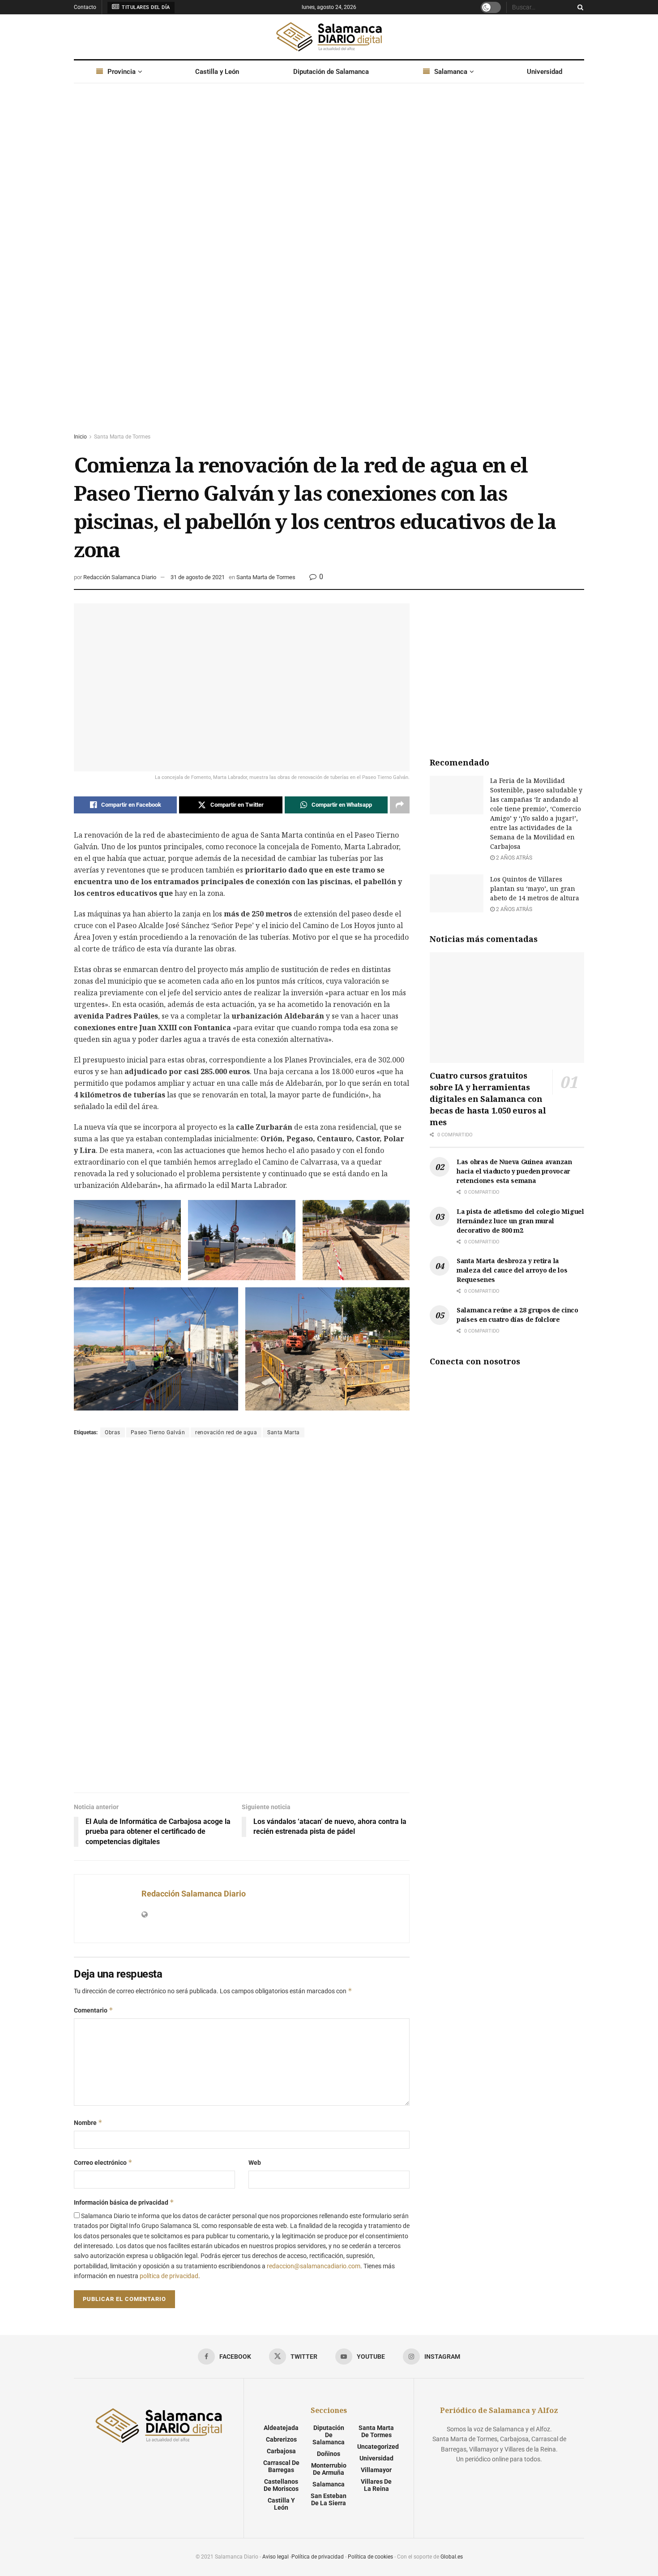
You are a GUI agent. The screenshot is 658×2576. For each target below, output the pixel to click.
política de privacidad (169, 2276)
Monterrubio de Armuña (329, 2469)
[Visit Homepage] (329, 37)
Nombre (88, 2122)
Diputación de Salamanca (331, 72)
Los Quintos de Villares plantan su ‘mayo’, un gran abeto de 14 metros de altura (535, 888)
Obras (113, 1432)
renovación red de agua (226, 1432)
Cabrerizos (281, 2439)
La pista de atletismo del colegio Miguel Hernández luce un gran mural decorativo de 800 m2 (520, 1221)
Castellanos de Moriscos (281, 2485)
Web (255, 2163)
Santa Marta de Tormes (122, 437)
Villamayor (376, 2470)
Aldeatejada (281, 2428)
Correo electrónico (103, 2162)
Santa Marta (284, 1432)
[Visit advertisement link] (329, 267)
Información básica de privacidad (124, 2202)
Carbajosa (281, 2451)
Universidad (545, 72)
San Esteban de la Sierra (329, 2499)
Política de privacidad (318, 2557)
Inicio (80, 437)
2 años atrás (513, 858)
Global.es (452, 2557)
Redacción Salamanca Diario (120, 577)
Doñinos (329, 2454)
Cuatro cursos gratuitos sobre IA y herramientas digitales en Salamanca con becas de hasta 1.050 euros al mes (488, 1099)
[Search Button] (579, 7)
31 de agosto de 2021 (198, 577)
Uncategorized (378, 2447)
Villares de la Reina (376, 2485)
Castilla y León (217, 72)
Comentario (94, 2010)
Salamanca (451, 72)
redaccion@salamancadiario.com (314, 2266)
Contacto (85, 7)
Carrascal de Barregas (281, 2466)
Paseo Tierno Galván (158, 1432)
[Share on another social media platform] (400, 805)
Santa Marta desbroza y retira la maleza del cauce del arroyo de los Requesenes (512, 1270)
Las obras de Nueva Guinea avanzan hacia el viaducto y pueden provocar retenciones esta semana (514, 1171)
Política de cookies (370, 2557)
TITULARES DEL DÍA (145, 7)
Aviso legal (276, 2557)
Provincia (122, 72)
